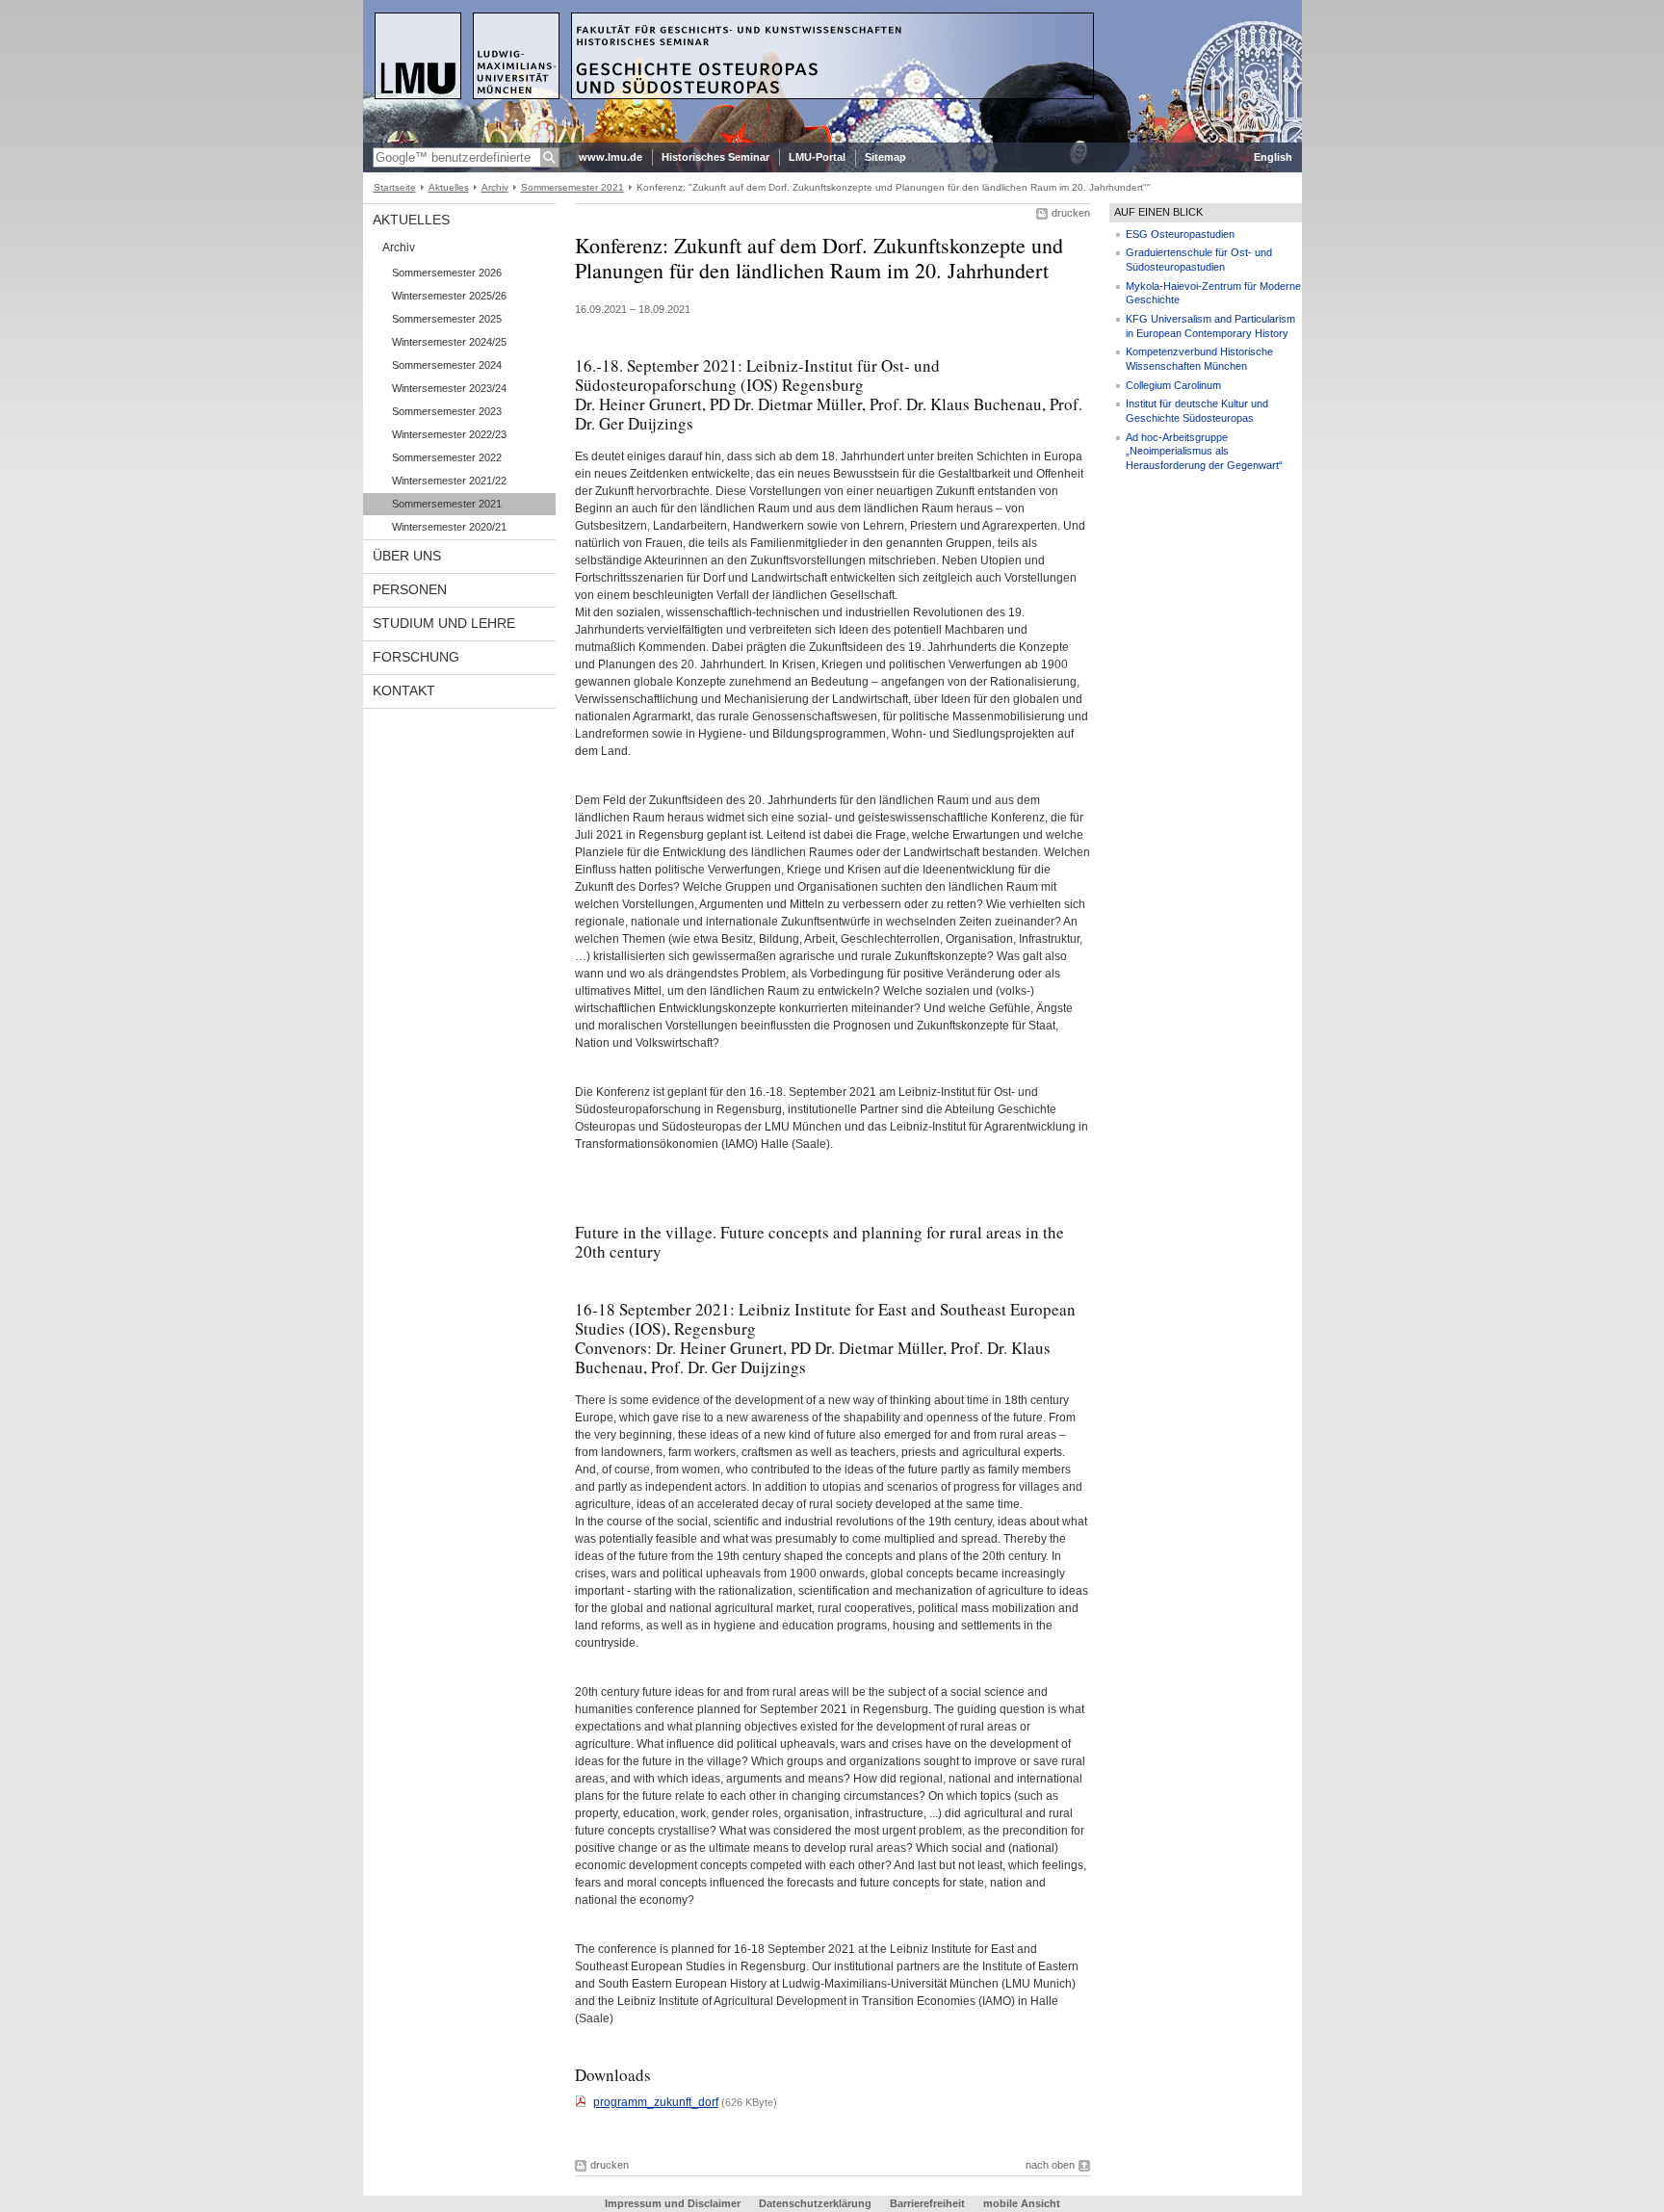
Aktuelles (449, 187)
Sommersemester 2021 (572, 187)
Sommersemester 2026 (447, 273)
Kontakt (404, 690)
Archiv (495, 187)
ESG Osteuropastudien (1180, 234)
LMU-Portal (817, 157)
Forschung (416, 657)
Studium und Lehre (444, 623)
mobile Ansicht (1022, 2203)
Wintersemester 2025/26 (449, 296)
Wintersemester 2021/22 (449, 481)
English (1273, 157)
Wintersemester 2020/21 (449, 527)
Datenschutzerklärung (815, 2203)
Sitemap (885, 157)
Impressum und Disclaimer (674, 2203)
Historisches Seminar (715, 157)
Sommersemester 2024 (447, 365)
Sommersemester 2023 (447, 411)
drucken (1071, 213)
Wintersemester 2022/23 (449, 434)
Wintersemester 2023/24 (449, 388)
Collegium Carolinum (1173, 385)
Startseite (395, 187)
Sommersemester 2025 (447, 319)
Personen (410, 589)
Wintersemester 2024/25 (449, 342)
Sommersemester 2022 (447, 457)
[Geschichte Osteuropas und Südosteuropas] (832, 139)
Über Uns (407, 556)
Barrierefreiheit (929, 2203)
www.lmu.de (611, 157)
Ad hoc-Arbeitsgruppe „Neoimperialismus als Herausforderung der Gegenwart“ (1204, 451)
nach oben (1050, 2165)
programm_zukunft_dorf (656, 2102)
